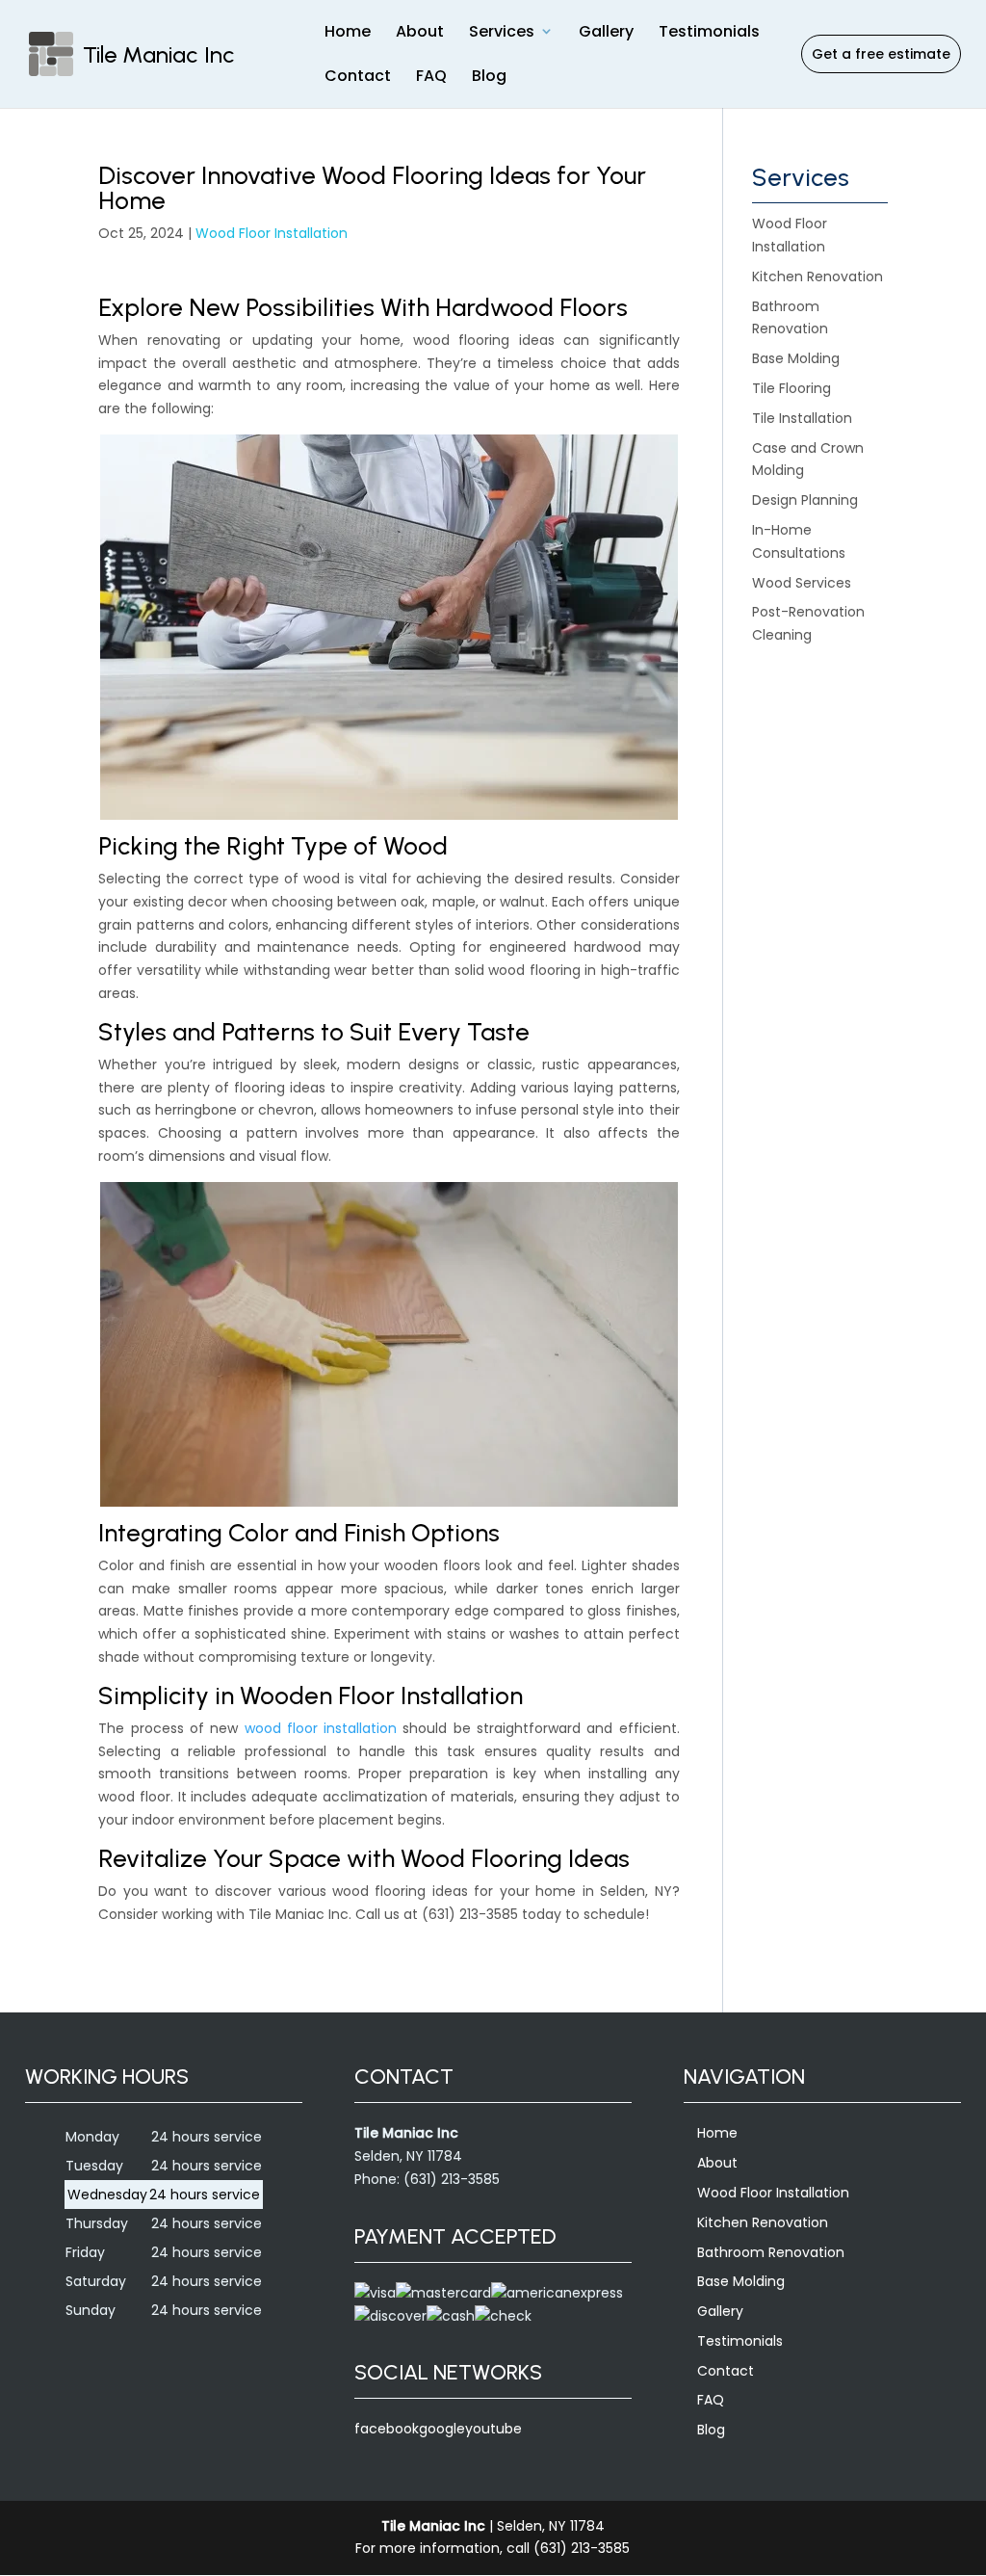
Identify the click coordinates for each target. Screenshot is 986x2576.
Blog (489, 76)
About (420, 31)
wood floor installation (321, 1728)
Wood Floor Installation (272, 233)
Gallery (606, 31)
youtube (493, 2429)
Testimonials (709, 31)
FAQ (431, 76)
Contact (358, 76)
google (442, 2429)
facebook (387, 2429)
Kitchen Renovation (763, 2222)
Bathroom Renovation (771, 2252)
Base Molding (741, 2281)
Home (348, 31)
